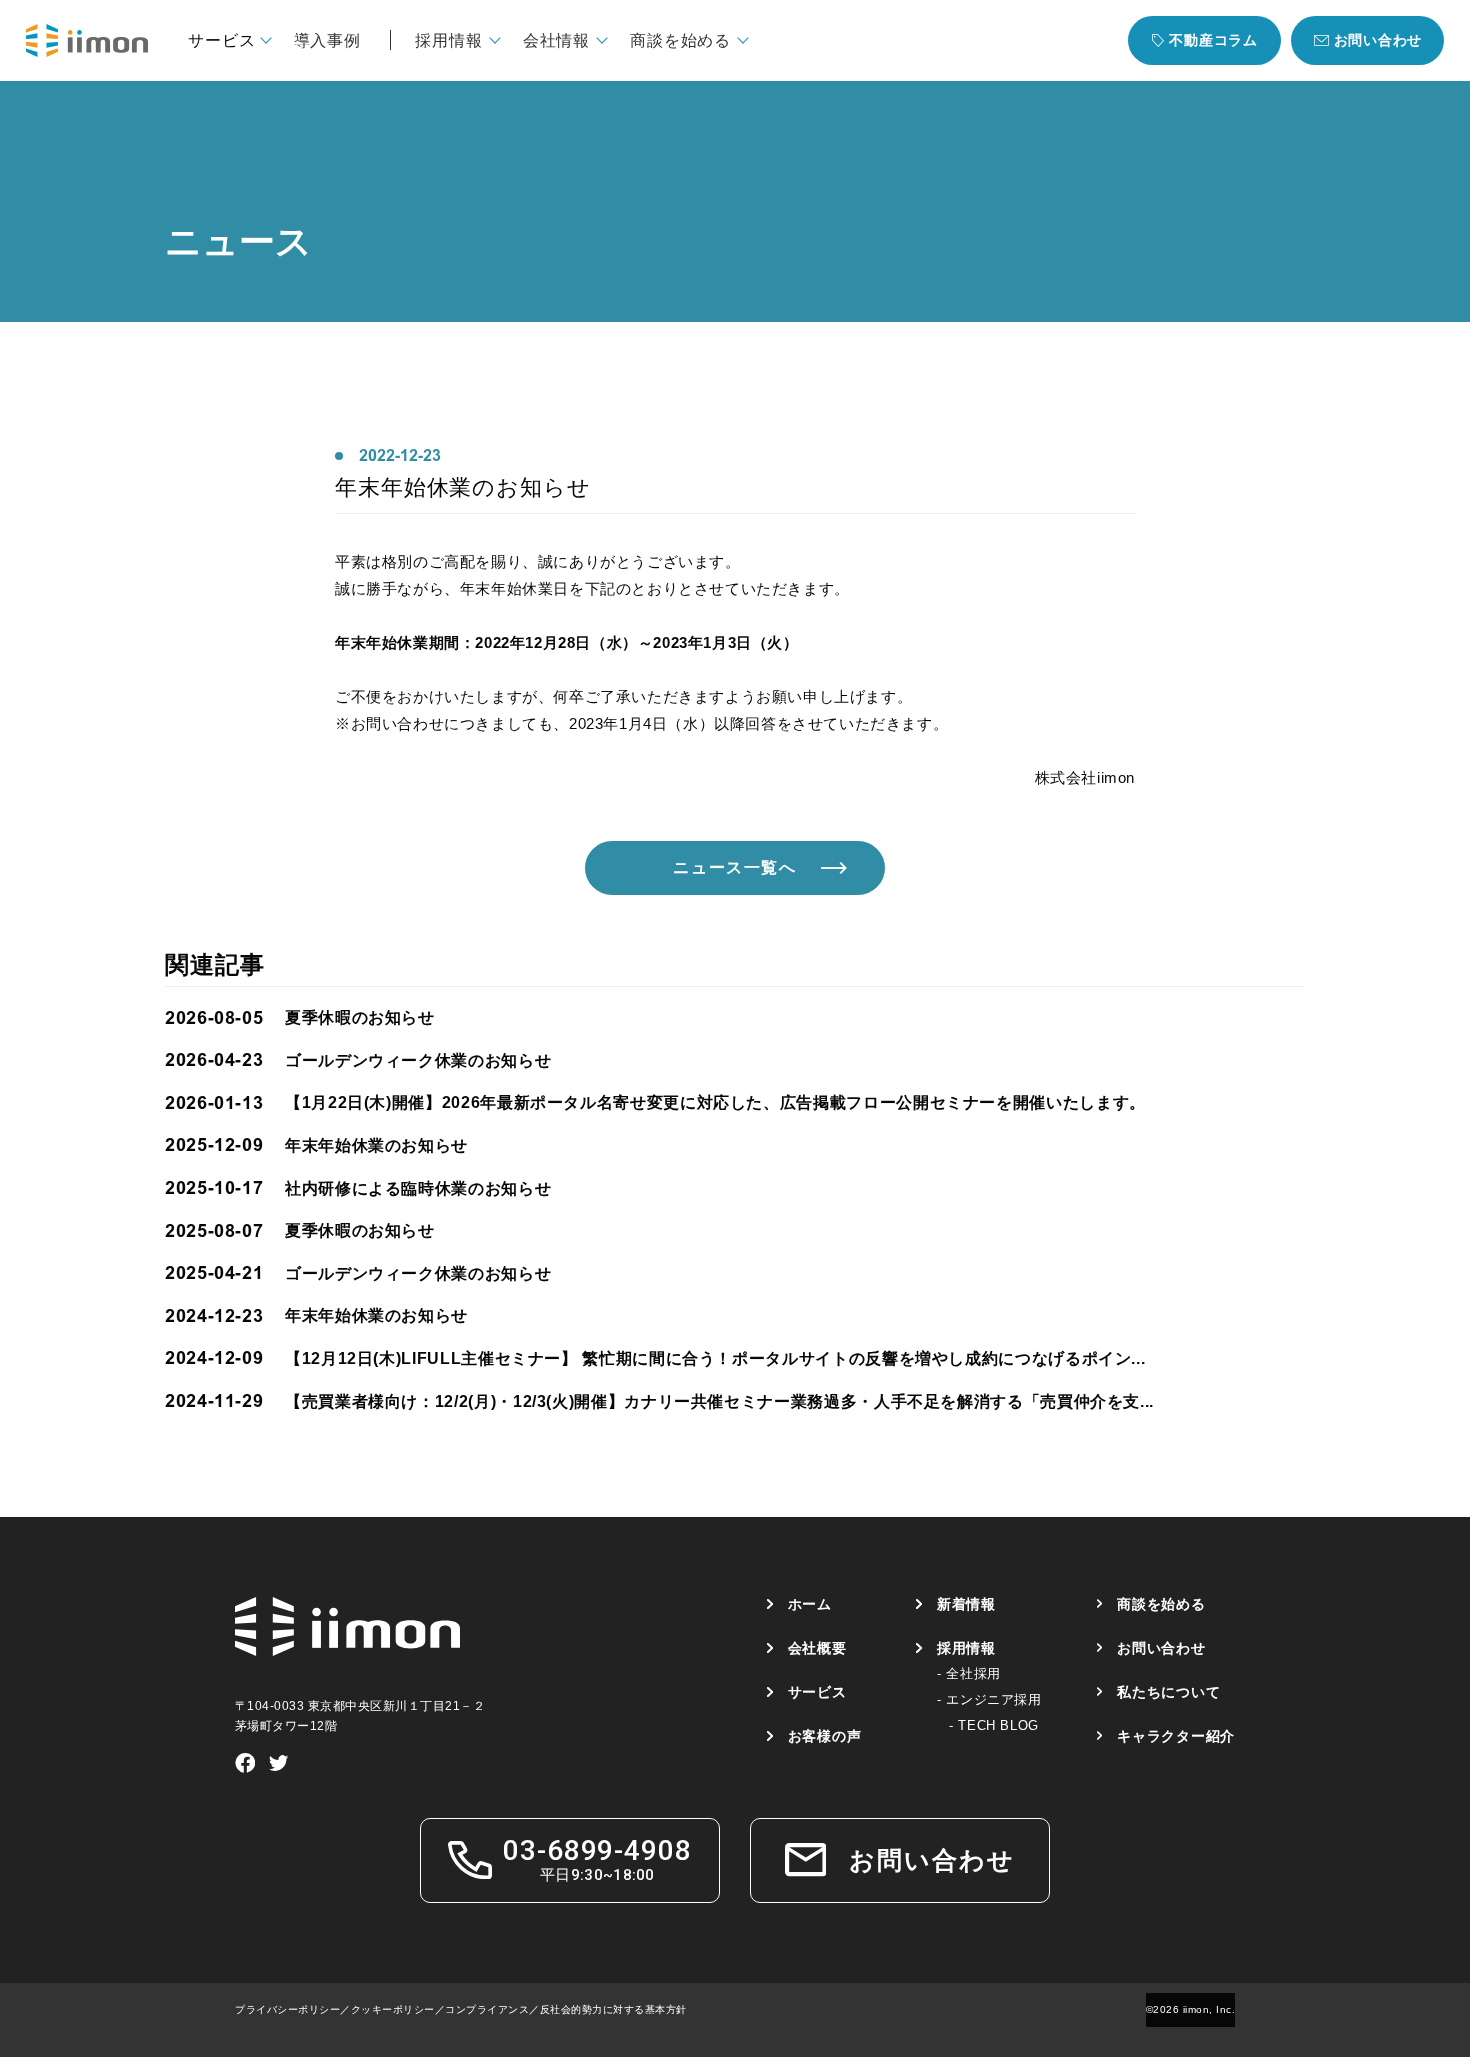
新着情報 (966, 1604)
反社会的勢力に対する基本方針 (613, 2009)
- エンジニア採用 (989, 1699)
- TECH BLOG (994, 1725)
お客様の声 (824, 1736)
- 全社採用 (969, 1673)
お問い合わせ (1161, 1648)
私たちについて (1168, 1692)
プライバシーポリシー (287, 2009)
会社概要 (817, 1648)
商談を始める (1161, 1604)
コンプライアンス (487, 2009)
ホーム (810, 1604)
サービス (817, 1692)
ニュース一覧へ (734, 867)
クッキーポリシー (393, 2009)
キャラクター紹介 (1176, 1736)
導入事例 (327, 40)
